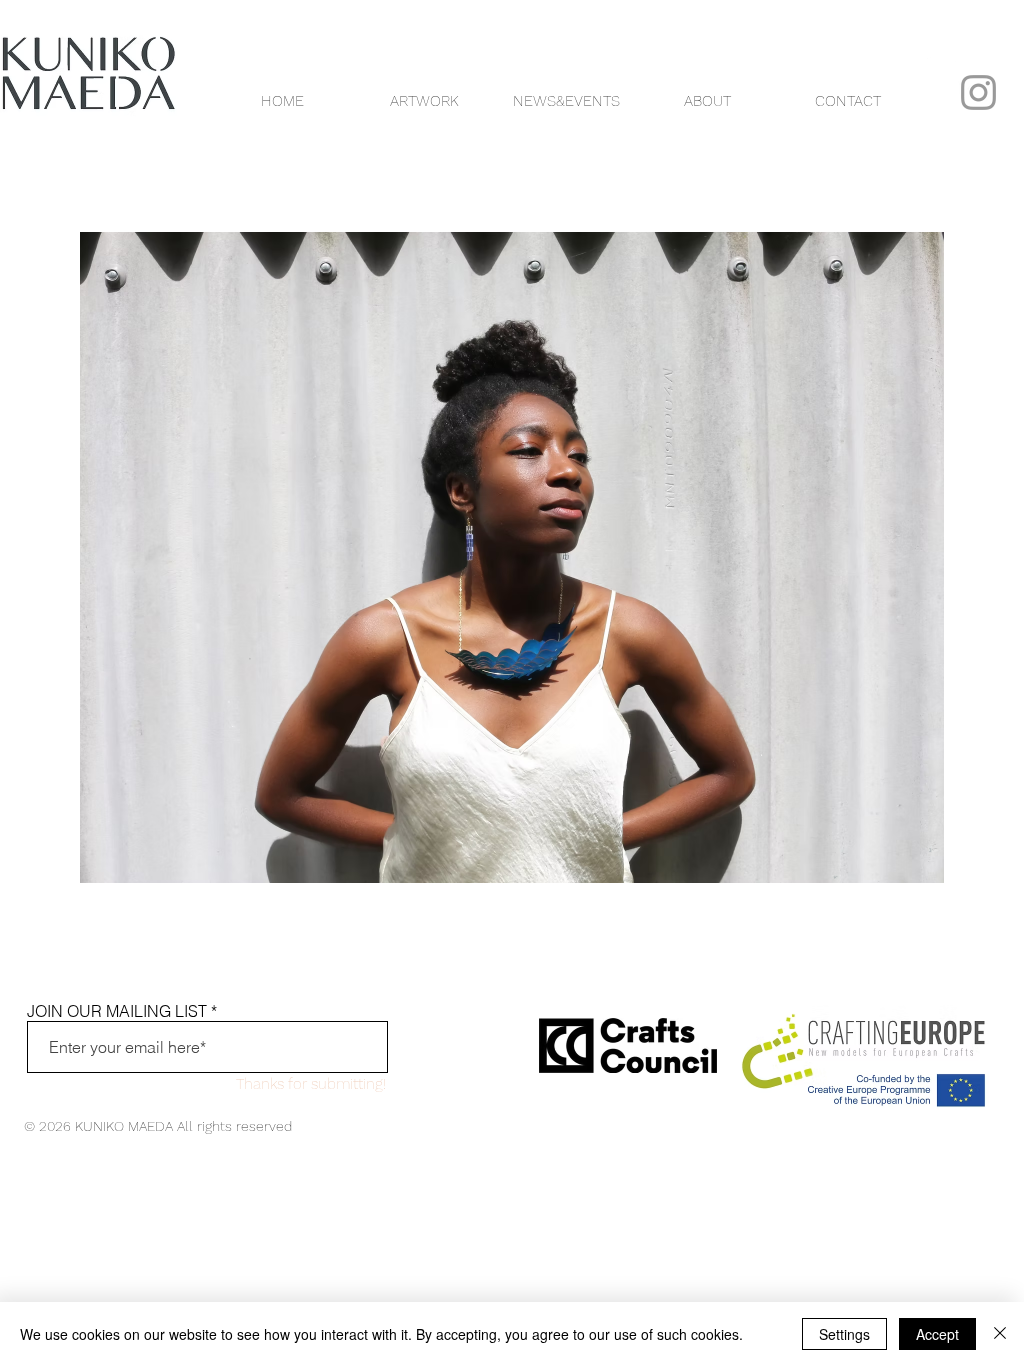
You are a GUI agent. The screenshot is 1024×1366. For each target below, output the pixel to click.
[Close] (1000, 1334)
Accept (937, 1334)
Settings (844, 1334)
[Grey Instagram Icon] (978, 92)
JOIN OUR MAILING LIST (117, 1011)
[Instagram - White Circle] (942, 49)
